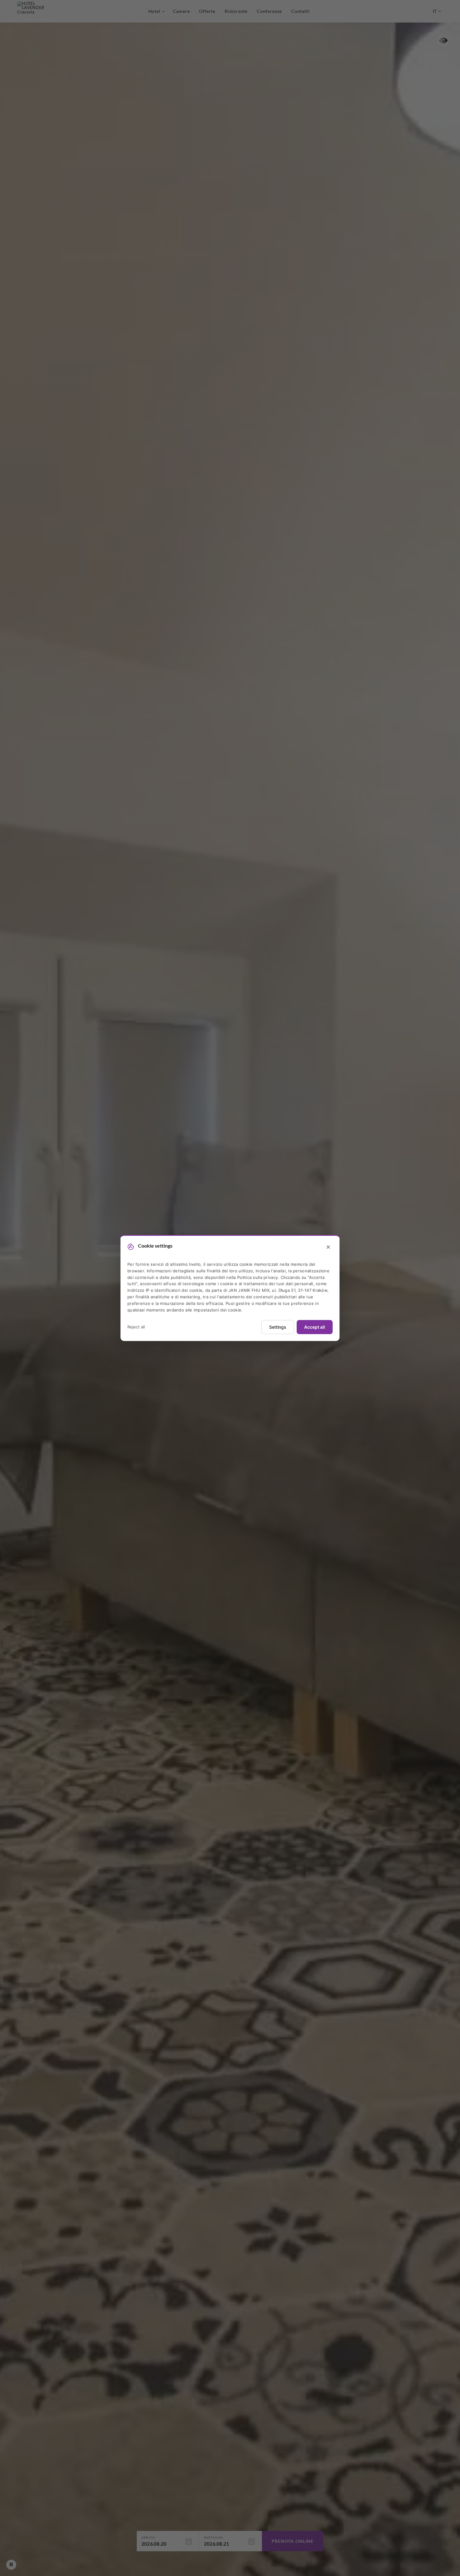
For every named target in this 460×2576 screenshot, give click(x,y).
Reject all (136, 1327)
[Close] (328, 1247)
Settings (278, 1327)
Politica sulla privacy (258, 1277)
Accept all (315, 1327)
